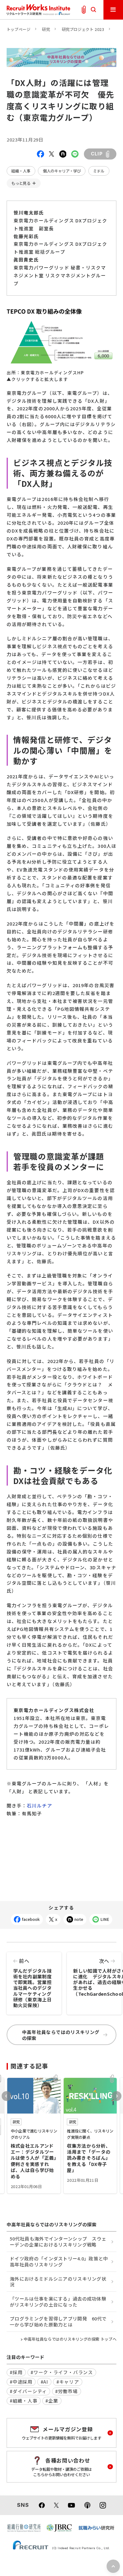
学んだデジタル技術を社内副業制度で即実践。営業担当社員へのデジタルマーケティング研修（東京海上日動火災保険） (32, 1983)
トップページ (19, 29)
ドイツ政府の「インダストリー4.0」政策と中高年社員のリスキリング (59, 2261)
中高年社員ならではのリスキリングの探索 (61, 2035)
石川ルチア (39, 1805)
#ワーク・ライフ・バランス (62, 2372)
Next (117, 2096)
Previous (6, 2096)
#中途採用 (21, 2382)
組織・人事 (21, 171)
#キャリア (68, 2382)
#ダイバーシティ (28, 2391)
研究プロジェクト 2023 (83, 29)
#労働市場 (67, 2391)
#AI (44, 2382)
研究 (46, 29)
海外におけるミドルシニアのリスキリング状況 (58, 2282)
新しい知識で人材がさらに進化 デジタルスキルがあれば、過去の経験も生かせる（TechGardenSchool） (97, 1977)
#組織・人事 (23, 2401)
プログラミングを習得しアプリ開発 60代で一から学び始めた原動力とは (58, 2321)
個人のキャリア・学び (62, 171)
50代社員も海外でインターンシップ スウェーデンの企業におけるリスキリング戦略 (58, 2241)
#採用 (16, 2372)
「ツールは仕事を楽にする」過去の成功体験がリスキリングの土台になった (58, 2302)
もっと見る (21, 183)
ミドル (99, 171)
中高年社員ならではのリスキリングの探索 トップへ (70, 2339)
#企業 (52, 2401)
